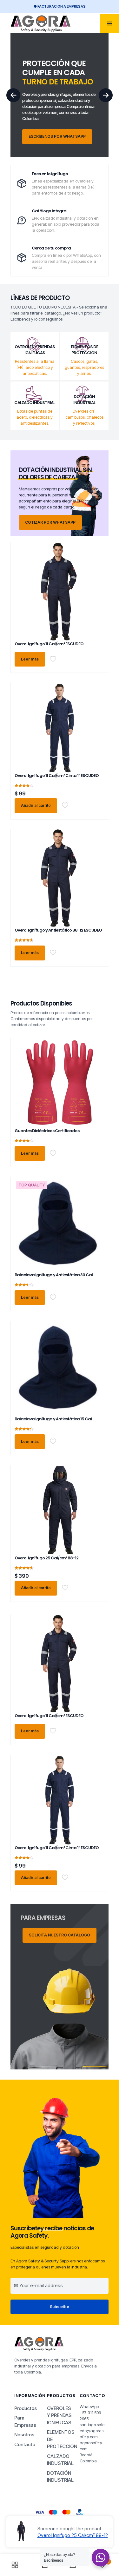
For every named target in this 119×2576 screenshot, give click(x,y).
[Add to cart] (97, 550)
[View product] (97, 559)
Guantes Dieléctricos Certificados (47, 1131)
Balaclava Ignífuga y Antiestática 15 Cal (53, 1419)
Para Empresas (25, 2421)
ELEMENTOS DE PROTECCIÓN (60, 2439)
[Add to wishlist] (97, 568)
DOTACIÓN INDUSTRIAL (60, 2477)
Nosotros (24, 2435)
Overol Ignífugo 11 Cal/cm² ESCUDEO (49, 644)
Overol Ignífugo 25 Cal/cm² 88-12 (46, 1558)
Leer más (30, 659)
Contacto (25, 2444)
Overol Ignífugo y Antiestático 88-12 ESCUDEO (58, 930)
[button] (106, 95)
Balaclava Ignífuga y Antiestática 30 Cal (54, 1275)
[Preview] (97, 577)
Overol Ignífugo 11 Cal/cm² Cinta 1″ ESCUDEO (57, 776)
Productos (26, 2408)
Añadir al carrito (36, 805)
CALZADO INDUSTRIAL (60, 2460)
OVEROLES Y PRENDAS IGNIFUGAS (59, 2415)
